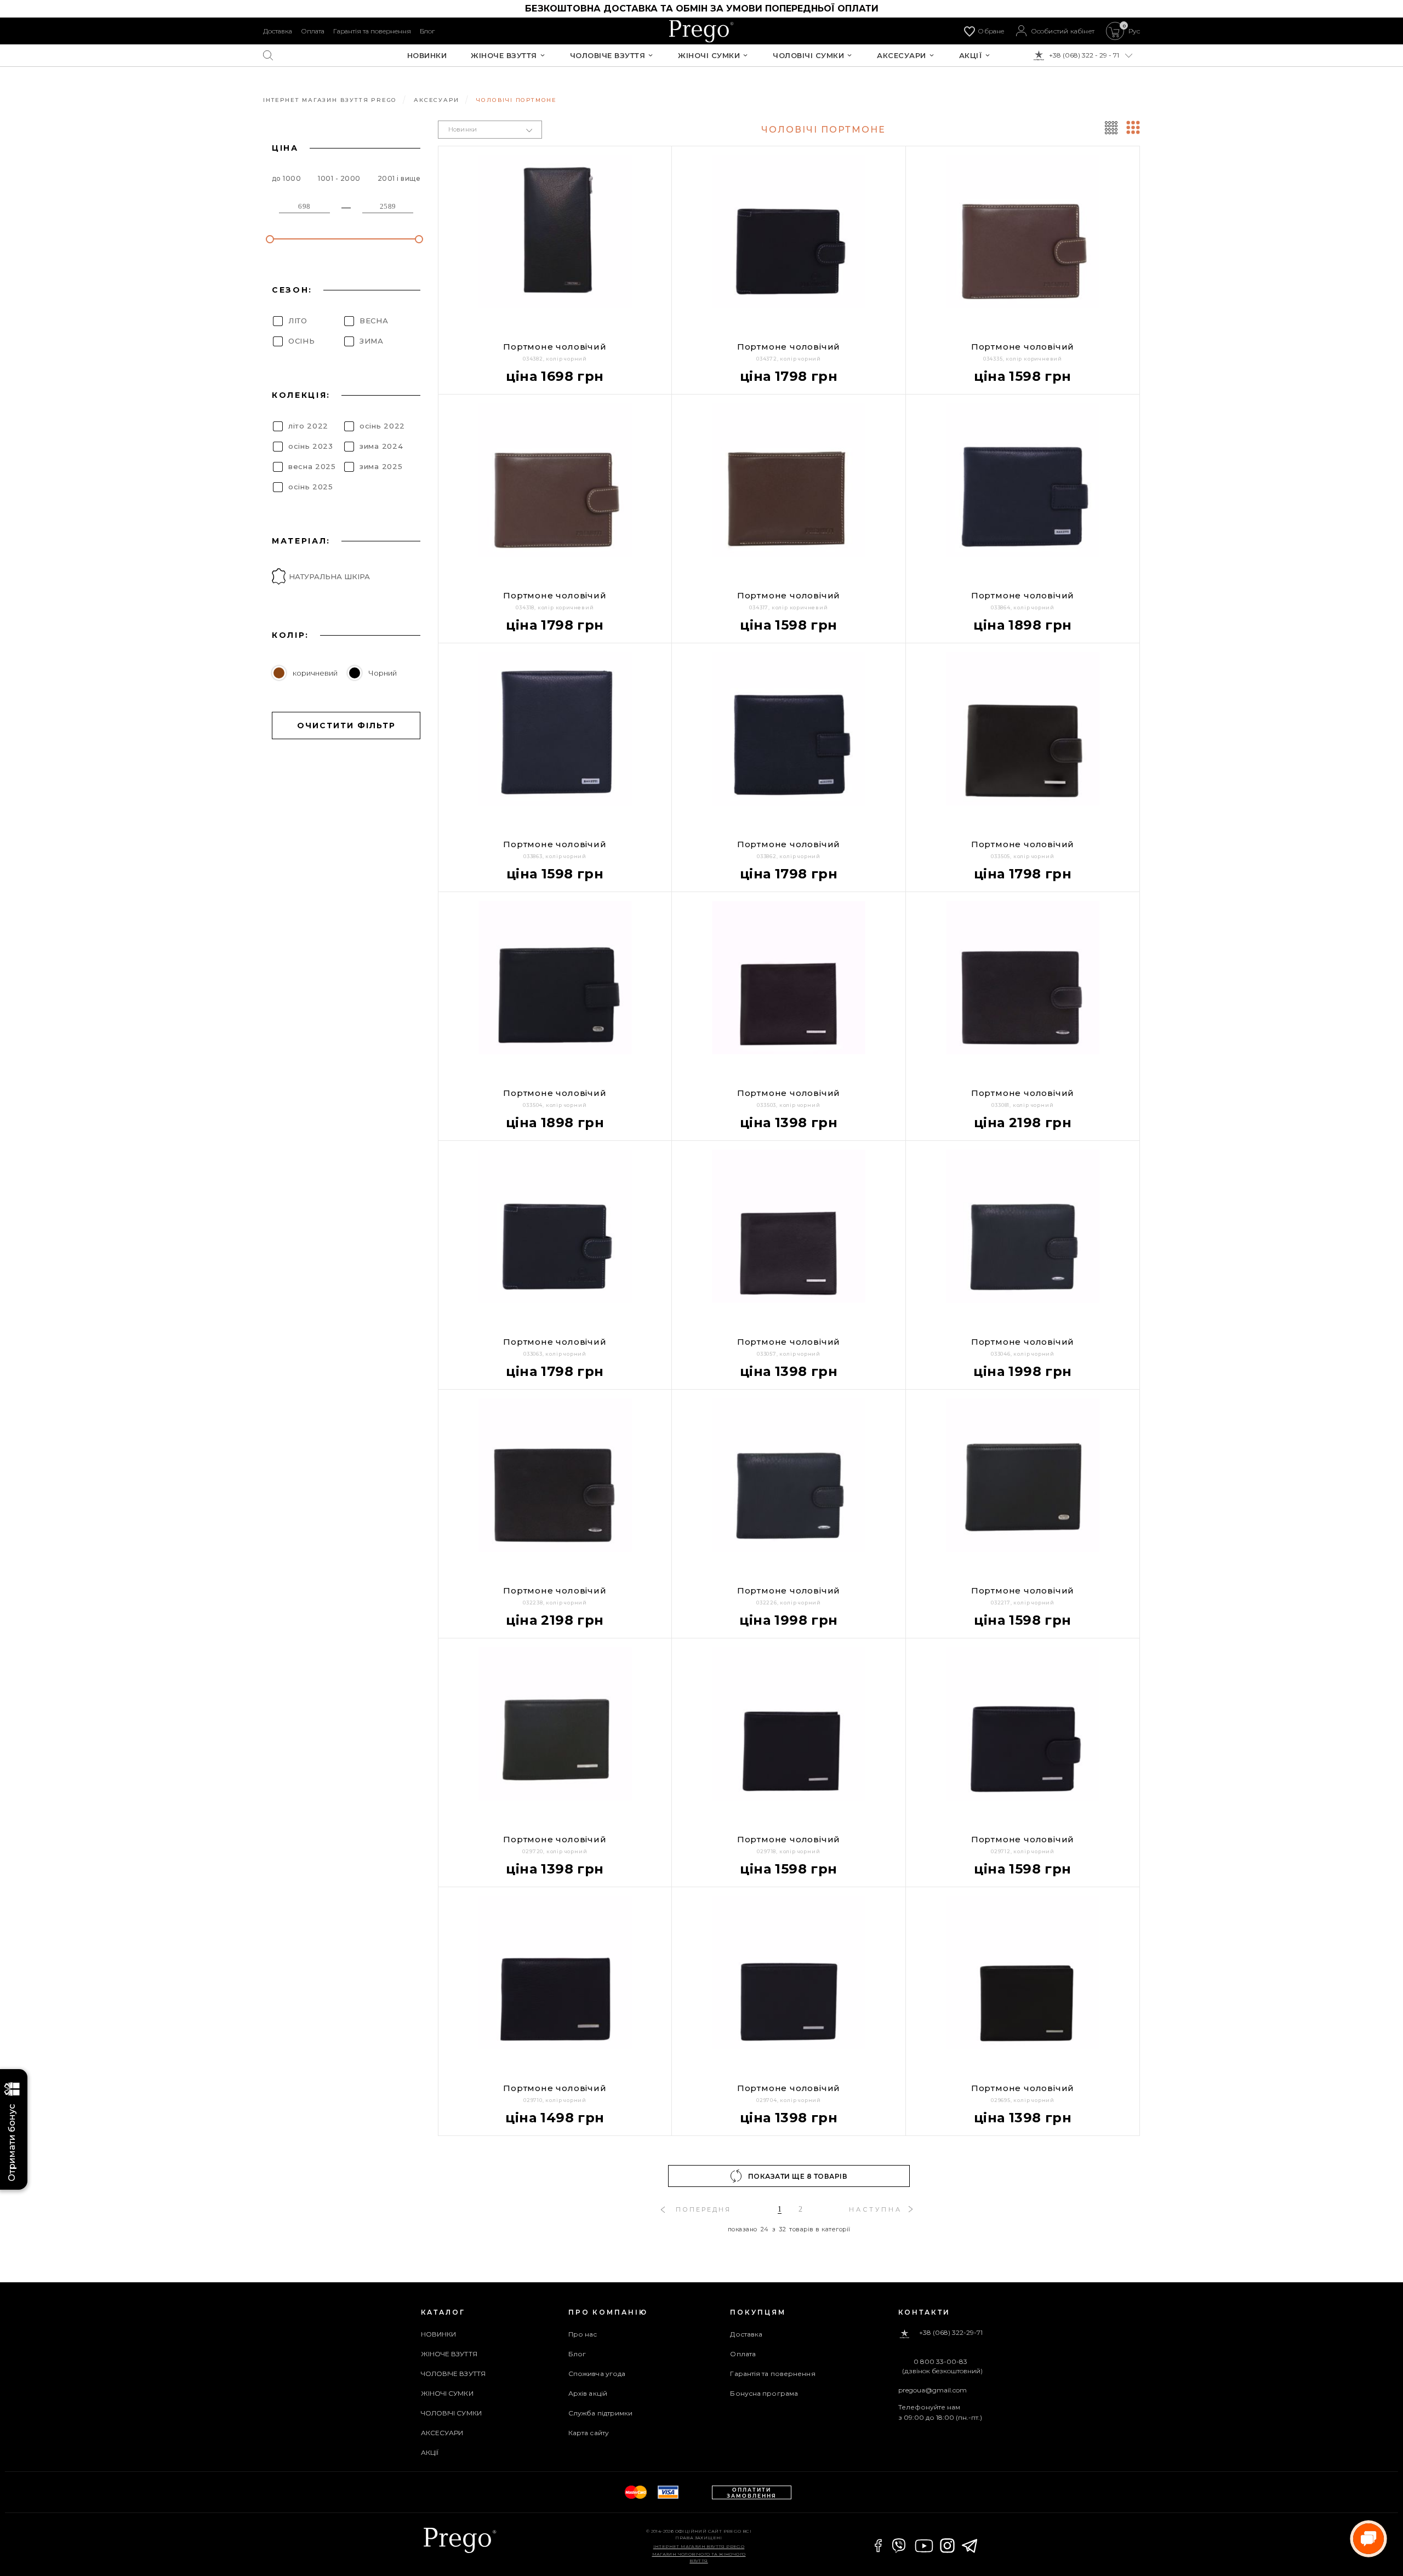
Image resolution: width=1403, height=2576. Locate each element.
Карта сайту (589, 2433)
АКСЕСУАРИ (902, 56)
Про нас (583, 2334)
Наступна (876, 2209)
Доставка (278, 31)
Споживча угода (597, 2374)
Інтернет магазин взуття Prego (699, 2546)
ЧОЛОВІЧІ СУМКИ (808, 56)
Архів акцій (588, 2393)
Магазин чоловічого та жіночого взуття (699, 2557)
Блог (427, 31)
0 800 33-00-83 (940, 2362)
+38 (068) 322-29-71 (951, 2333)
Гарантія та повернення (372, 31)
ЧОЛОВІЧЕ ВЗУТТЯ (608, 56)
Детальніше (513, 2144)
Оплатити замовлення (752, 2493)
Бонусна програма (764, 2393)
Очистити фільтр (346, 726)
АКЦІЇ (971, 56)
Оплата (313, 31)
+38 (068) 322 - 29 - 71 (1084, 55)
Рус (1134, 31)
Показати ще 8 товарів (798, 2176)
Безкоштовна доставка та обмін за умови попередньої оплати (702, 8)
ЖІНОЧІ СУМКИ (709, 56)
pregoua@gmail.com (933, 2390)
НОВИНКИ (427, 56)
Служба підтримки (601, 2413)
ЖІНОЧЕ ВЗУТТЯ (504, 56)
